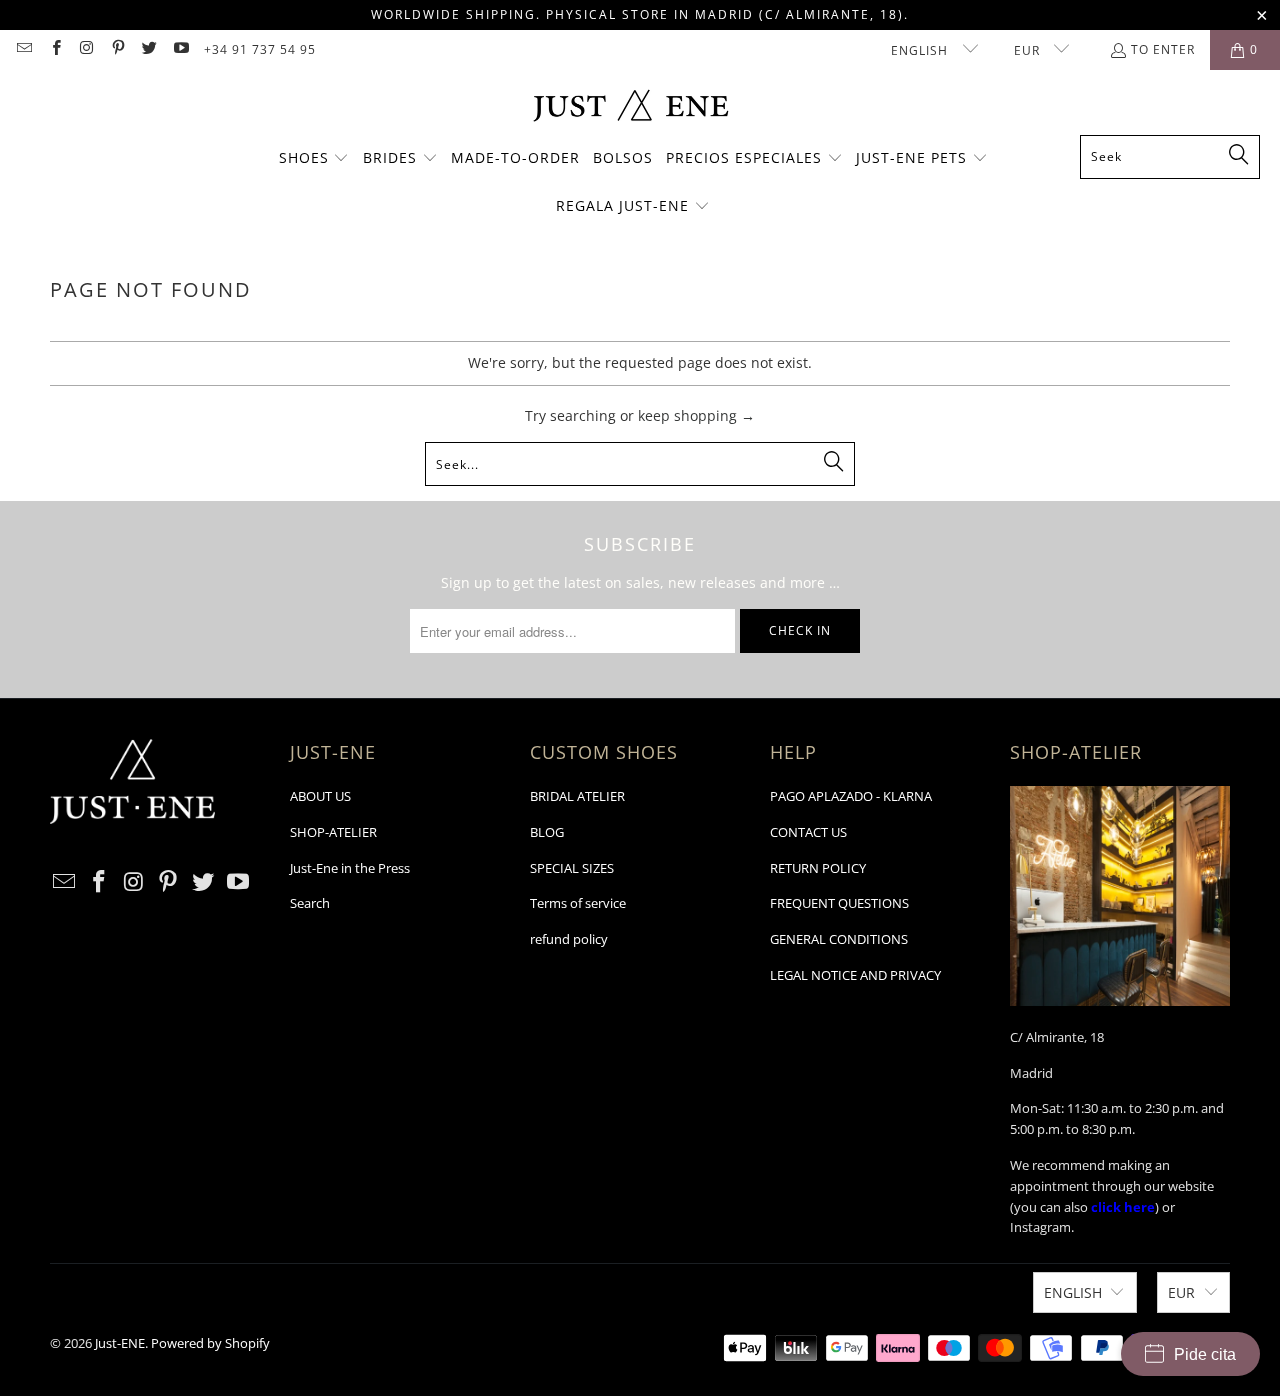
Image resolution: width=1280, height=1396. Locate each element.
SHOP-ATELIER (333, 832)
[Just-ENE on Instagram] (86, 49)
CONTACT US (808, 832)
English (921, 50)
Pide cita (1205, 1354)
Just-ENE (120, 1343)
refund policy (569, 939)
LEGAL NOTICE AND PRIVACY (855, 975)
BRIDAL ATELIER (577, 796)
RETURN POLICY (818, 868)
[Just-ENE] (630, 107)
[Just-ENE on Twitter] (148, 49)
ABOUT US (320, 796)
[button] (314, 159)
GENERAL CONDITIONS (839, 939)
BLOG (547, 832)
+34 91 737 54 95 (260, 49)
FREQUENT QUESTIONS (839, 903)
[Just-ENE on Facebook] (54, 49)
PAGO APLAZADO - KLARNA (851, 796)
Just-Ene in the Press (350, 868)
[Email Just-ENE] (23, 49)
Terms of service (578, 903)
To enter (1163, 49)
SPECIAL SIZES (572, 868)
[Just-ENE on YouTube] (179, 49)
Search (310, 903)
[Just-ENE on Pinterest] (117, 49)
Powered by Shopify (210, 1343)
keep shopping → (696, 415)
